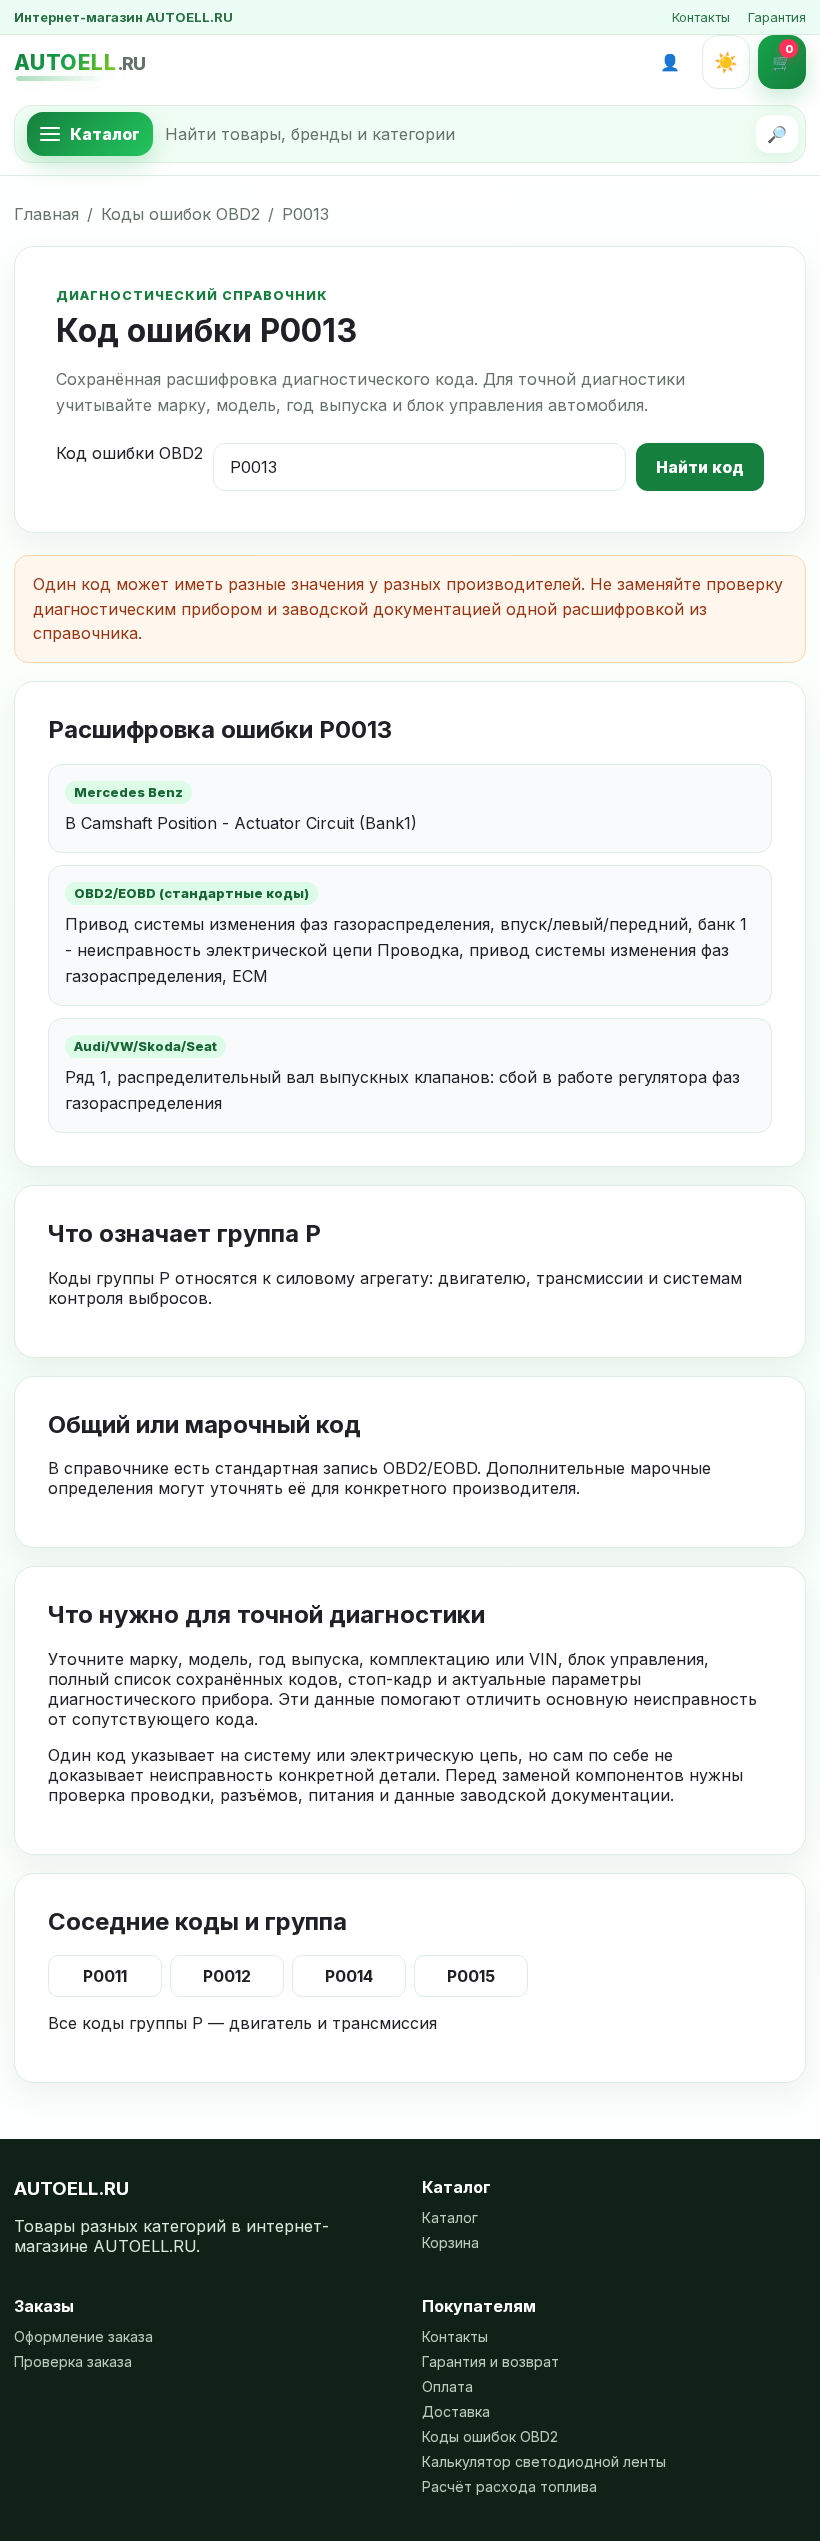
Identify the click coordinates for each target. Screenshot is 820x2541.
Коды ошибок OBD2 (180, 214)
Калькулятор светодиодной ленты (544, 2461)
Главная (46, 214)
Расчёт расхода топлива (509, 2486)
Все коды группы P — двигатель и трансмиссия (242, 2023)
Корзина (450, 2242)
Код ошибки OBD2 (129, 453)
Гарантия (777, 17)
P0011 (105, 1976)
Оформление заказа (83, 2336)
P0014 (349, 1976)
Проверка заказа (73, 2361)
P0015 (471, 1976)
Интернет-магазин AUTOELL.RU (123, 17)
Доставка (456, 2411)
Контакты (701, 17)
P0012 (227, 1976)
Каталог (450, 2217)
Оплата (447, 2386)
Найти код (700, 467)
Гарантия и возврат (490, 2361)
